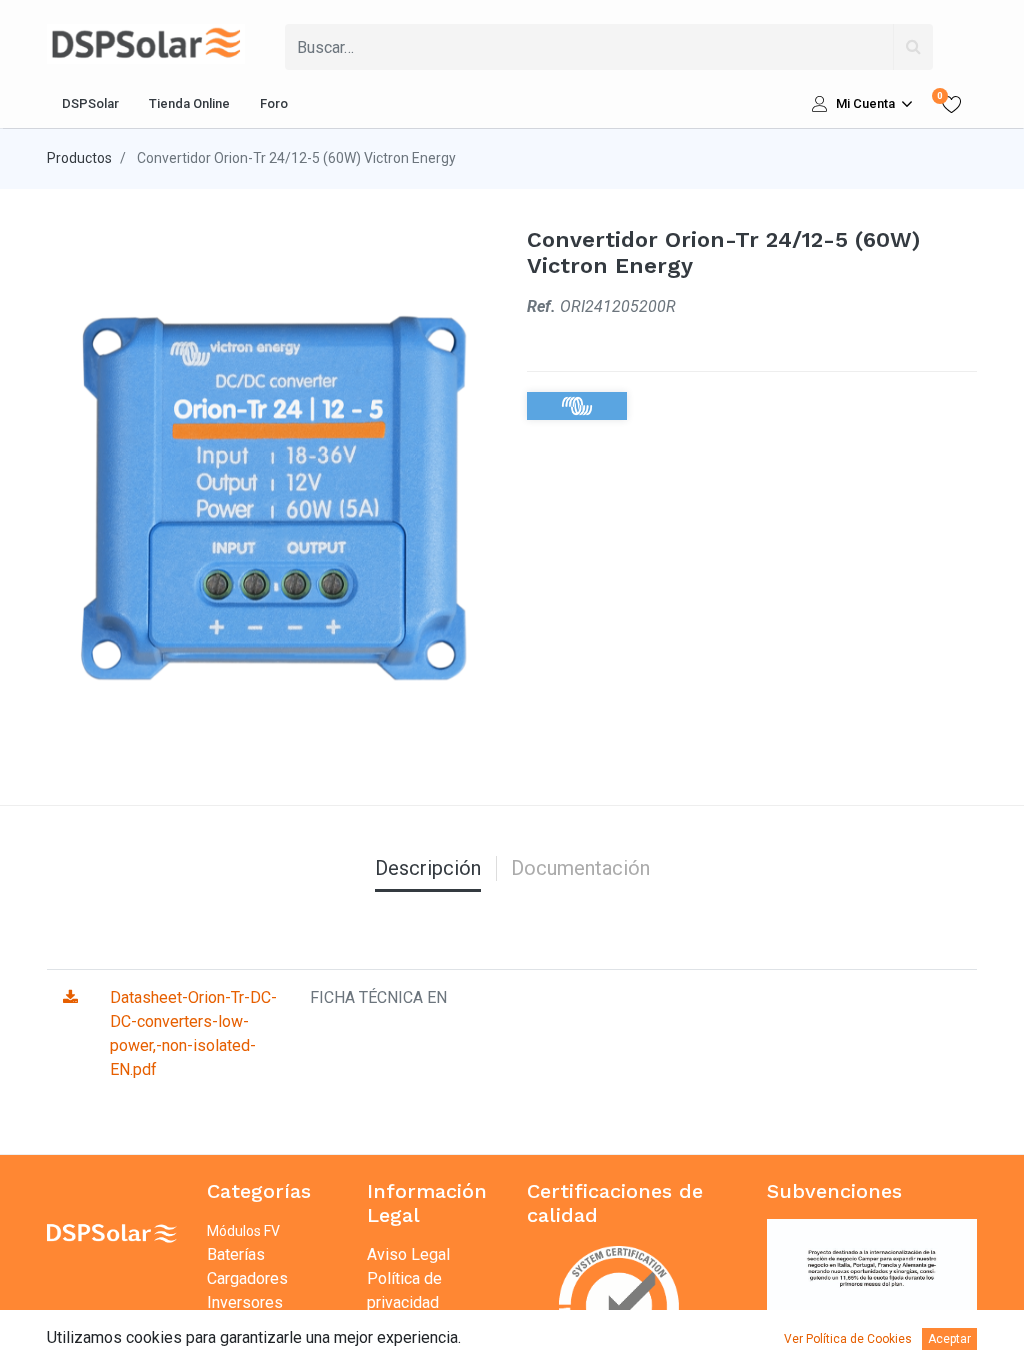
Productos (79, 158)
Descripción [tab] (428, 868)
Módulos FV (243, 1231)
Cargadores (247, 1278)
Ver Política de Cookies (848, 1339)
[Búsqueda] (913, 47)
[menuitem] (90, 104)
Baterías (236, 1254)
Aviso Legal (408, 1254)
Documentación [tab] (580, 868)
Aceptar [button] (949, 1339)
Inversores (245, 1302)
